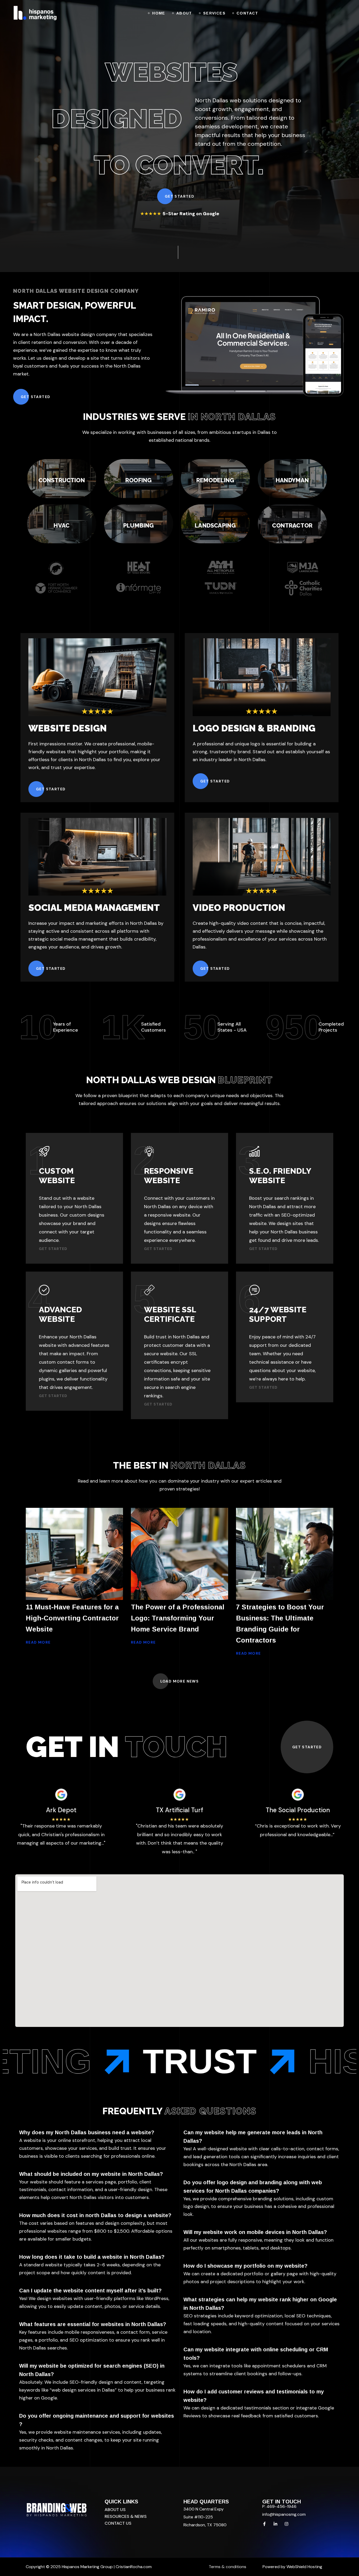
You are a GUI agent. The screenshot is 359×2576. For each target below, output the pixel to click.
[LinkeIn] (275, 2524)
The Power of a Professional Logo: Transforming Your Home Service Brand (178, 1618)
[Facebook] (264, 2524)
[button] (179, 196)
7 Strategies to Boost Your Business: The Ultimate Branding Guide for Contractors (280, 1624)
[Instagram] (286, 2524)
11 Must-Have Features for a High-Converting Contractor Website (72, 1618)
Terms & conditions (227, 2567)
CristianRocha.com (134, 2567)
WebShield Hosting (304, 2567)
